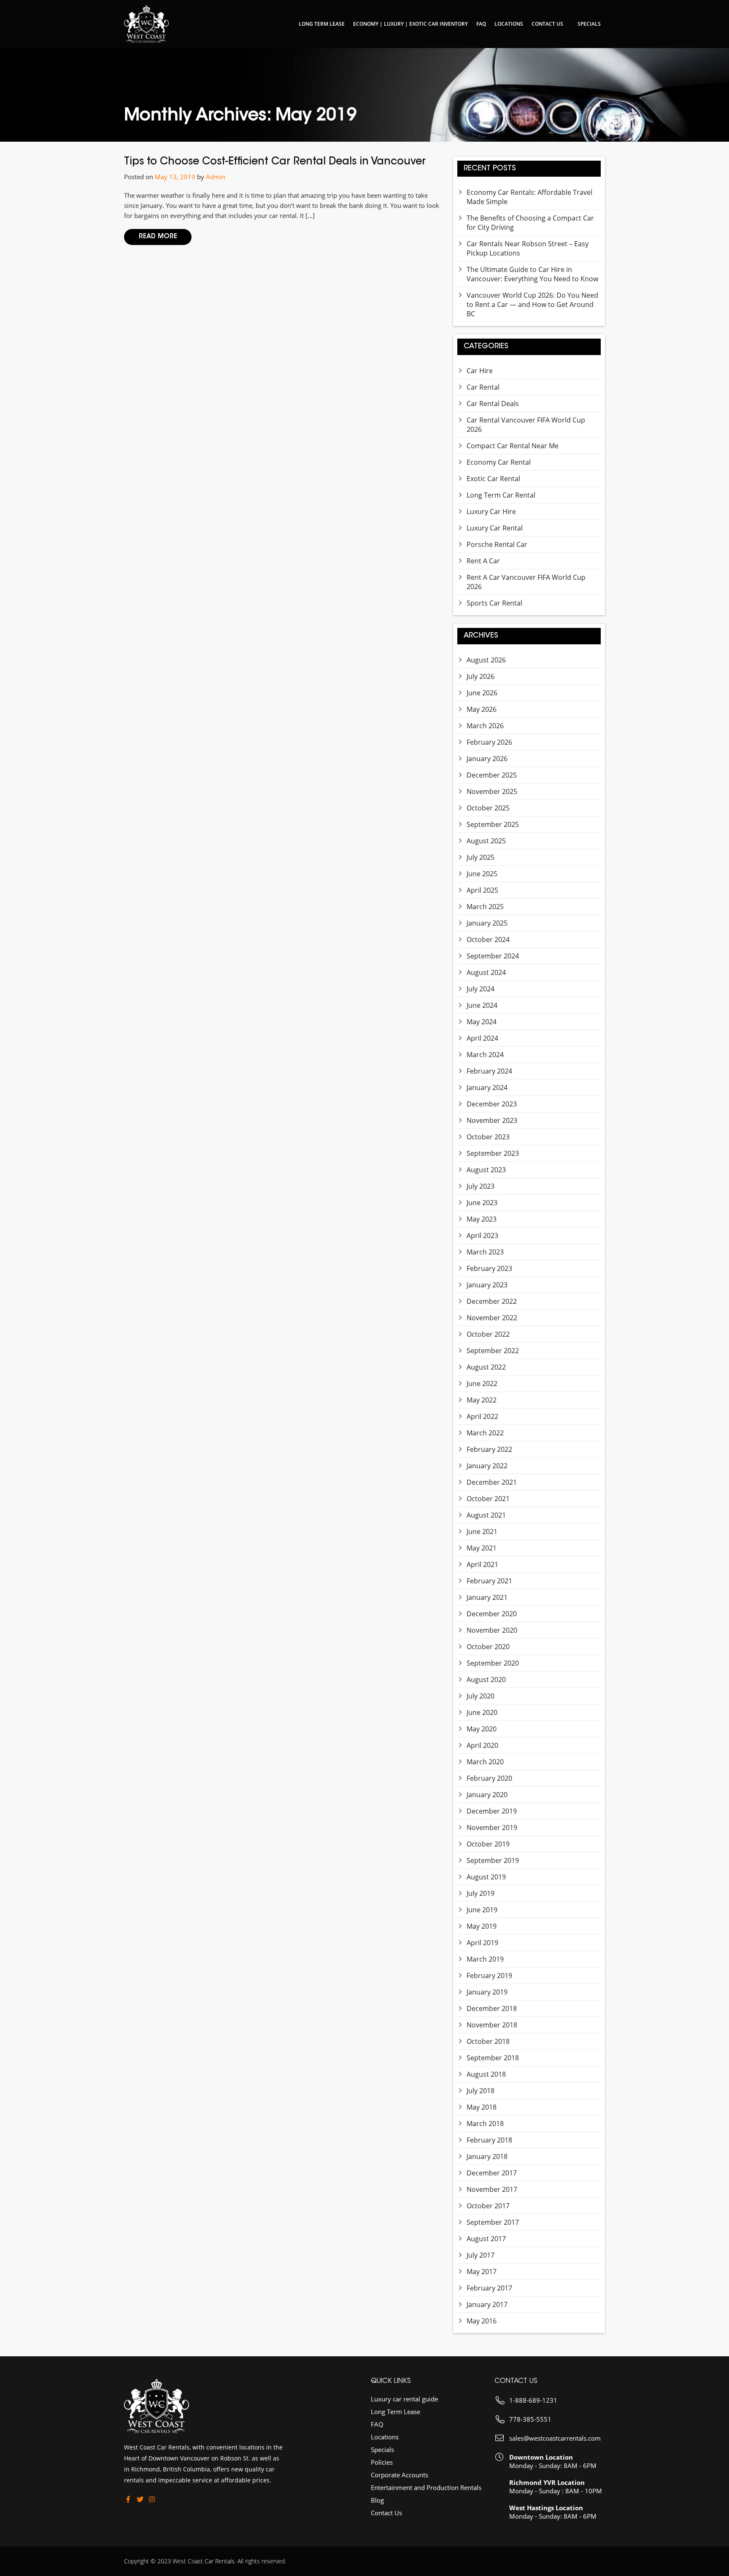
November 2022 (492, 1318)
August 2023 (486, 1170)
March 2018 (485, 2124)
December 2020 (492, 1614)
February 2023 (489, 1268)
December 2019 (492, 1811)
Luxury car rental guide (404, 2399)
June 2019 (482, 1910)
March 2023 (485, 1252)
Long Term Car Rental (501, 495)
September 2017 (493, 2222)
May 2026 (482, 709)
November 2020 (492, 1630)
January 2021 (487, 1597)
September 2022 (493, 1351)
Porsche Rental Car (497, 544)
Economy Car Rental (499, 462)
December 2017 (492, 2173)
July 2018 (481, 2091)
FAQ (481, 24)
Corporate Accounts (400, 2475)
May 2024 (482, 1022)
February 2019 (489, 1976)
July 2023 (481, 1186)
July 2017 (481, 2255)
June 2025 (482, 874)
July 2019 (481, 1893)
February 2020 (489, 1778)
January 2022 (487, 1466)
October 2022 (488, 1334)
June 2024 (482, 1005)
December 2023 (492, 1104)
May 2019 (482, 1926)
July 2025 (481, 857)
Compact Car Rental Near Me (513, 446)
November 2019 (492, 1828)
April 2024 (482, 1038)
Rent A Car (483, 561)
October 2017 (488, 2206)
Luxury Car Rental (495, 528)
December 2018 (492, 2008)
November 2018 (492, 2025)
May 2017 (482, 2272)
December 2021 (492, 1482)
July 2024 (481, 989)
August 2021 (486, 1515)
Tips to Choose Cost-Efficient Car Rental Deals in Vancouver (275, 162)
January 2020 (487, 1795)
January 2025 (487, 923)
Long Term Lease (322, 24)
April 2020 (482, 1745)
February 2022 (489, 1449)
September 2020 (493, 1663)
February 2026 (489, 742)
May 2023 (482, 1219)
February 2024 (489, 1071)
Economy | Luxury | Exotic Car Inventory (410, 24)
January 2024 (487, 1087)
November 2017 (492, 2189)
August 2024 (486, 972)
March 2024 (485, 1055)
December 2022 (492, 1301)
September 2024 (493, 956)
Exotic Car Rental (493, 479)
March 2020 (485, 1762)
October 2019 (488, 1844)
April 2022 (482, 1416)
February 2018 (489, 2140)
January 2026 (487, 759)
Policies (382, 2462)
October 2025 (488, 808)
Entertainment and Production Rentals (426, 2487)
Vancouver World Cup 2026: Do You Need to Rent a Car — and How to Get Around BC (532, 304)
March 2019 (485, 1959)
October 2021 (488, 1499)
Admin (216, 177)
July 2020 (481, 1696)
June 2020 (482, 1712)
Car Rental (483, 387)
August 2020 (486, 1680)
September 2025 (493, 824)
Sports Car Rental (494, 603)
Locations (509, 24)
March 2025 (485, 907)
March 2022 (485, 1433)
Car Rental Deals (493, 404)
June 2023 (482, 1203)
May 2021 (482, 1548)
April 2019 (482, 1943)
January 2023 (487, 1285)
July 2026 (481, 676)
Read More (158, 237)
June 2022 (482, 1384)
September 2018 (493, 2058)
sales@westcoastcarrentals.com (555, 2438)
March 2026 (485, 726)
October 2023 (488, 1137)
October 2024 (488, 939)
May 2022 (482, 1400)
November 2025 (492, 791)
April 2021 (482, 1564)
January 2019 (487, 1992)
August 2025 (486, 841)
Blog (377, 2500)
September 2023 (493, 1153)
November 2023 (492, 1120)
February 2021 (489, 1581)
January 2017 (487, 2304)
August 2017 (486, 2239)
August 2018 (486, 2074)
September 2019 (493, 1860)
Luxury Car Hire (491, 511)
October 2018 (488, 2041)
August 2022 (486, 1367)
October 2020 (488, 1647)
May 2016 (482, 2321)
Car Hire (480, 371)
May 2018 (482, 2107)
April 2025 (482, 890)
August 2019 (486, 1877)
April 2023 (482, 1236)
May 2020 (482, 1729)
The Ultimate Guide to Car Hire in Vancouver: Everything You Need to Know (532, 274)
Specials (589, 24)
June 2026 (482, 693)
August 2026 (486, 660)
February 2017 (489, 2288)
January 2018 (487, 2156)
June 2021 (482, 1532)
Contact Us (547, 24)
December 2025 (492, 775)
